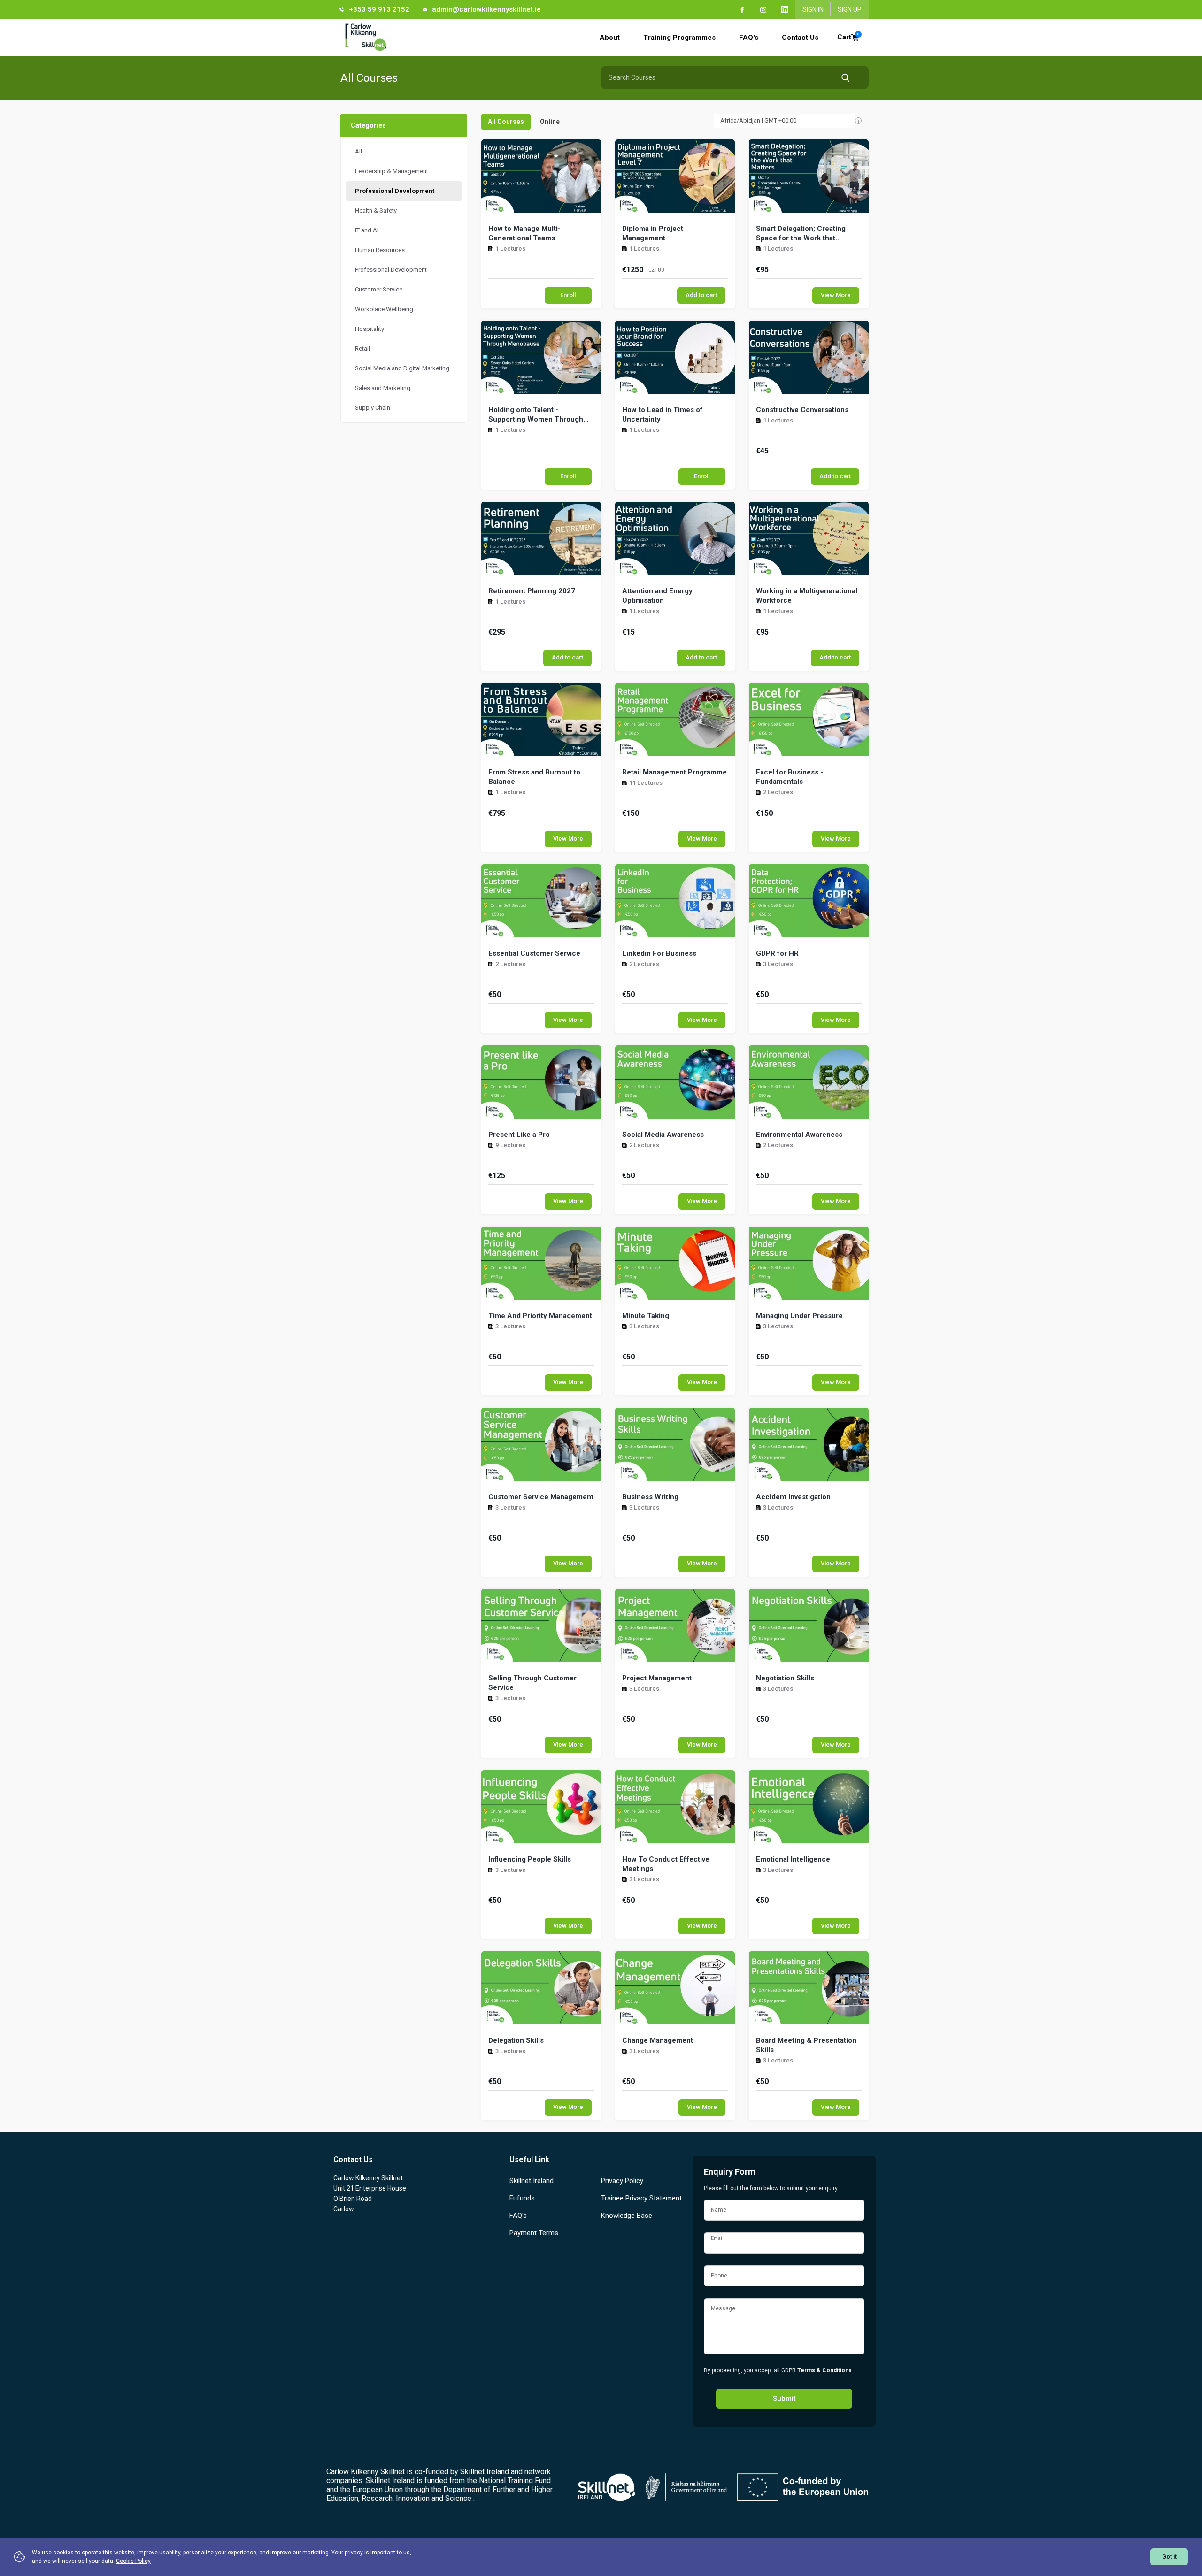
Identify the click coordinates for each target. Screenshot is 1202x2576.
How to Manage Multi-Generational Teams (524, 233)
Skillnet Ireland (532, 2181)
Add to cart (701, 295)
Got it (1169, 2557)
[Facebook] (742, 9)
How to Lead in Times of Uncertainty (663, 414)
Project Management (657, 1678)
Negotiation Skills (785, 1678)
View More (836, 295)
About (610, 38)
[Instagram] (763, 9)
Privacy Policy (622, 2181)
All (358, 151)
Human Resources (380, 250)
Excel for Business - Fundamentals (790, 777)
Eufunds (522, 2198)
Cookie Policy (133, 2561)
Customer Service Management (541, 1497)
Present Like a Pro (519, 1135)
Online (550, 122)
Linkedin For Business (659, 953)
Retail (362, 349)
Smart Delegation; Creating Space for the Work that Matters (801, 234)
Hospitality (370, 329)
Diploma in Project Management (653, 233)
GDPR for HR (777, 953)
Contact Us (800, 38)
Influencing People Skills (530, 1859)
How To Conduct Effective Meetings (666, 1864)
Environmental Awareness (799, 1135)
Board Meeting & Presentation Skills (806, 2045)
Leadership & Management (392, 171)
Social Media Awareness (663, 1135)
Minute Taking (646, 1316)
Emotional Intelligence (793, 1859)
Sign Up (850, 9)
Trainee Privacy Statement (641, 2198)
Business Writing (650, 1497)
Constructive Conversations (802, 410)
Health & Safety (376, 211)
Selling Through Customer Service (532, 1683)
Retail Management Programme (674, 772)
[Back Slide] (391, 38)
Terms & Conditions (824, 2370)
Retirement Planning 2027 (532, 591)
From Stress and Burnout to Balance (534, 777)
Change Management (658, 2040)
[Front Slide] (871, 38)
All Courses (506, 122)
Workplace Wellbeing (384, 309)
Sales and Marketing (383, 388)
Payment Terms (534, 2233)
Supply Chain (373, 408)
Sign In (813, 9)
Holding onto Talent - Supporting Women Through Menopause (536, 415)
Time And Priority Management (540, 1316)
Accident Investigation (793, 1497)
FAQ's (749, 38)
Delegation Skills (516, 2040)
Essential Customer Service (534, 953)
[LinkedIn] (785, 9)
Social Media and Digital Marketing (402, 368)
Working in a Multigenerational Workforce (807, 596)
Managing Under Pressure (799, 1316)
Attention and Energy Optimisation (657, 596)
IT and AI (367, 230)
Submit (784, 2399)
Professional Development (395, 191)
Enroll (568, 295)
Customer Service (379, 289)
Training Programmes (679, 38)
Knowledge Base (627, 2216)
